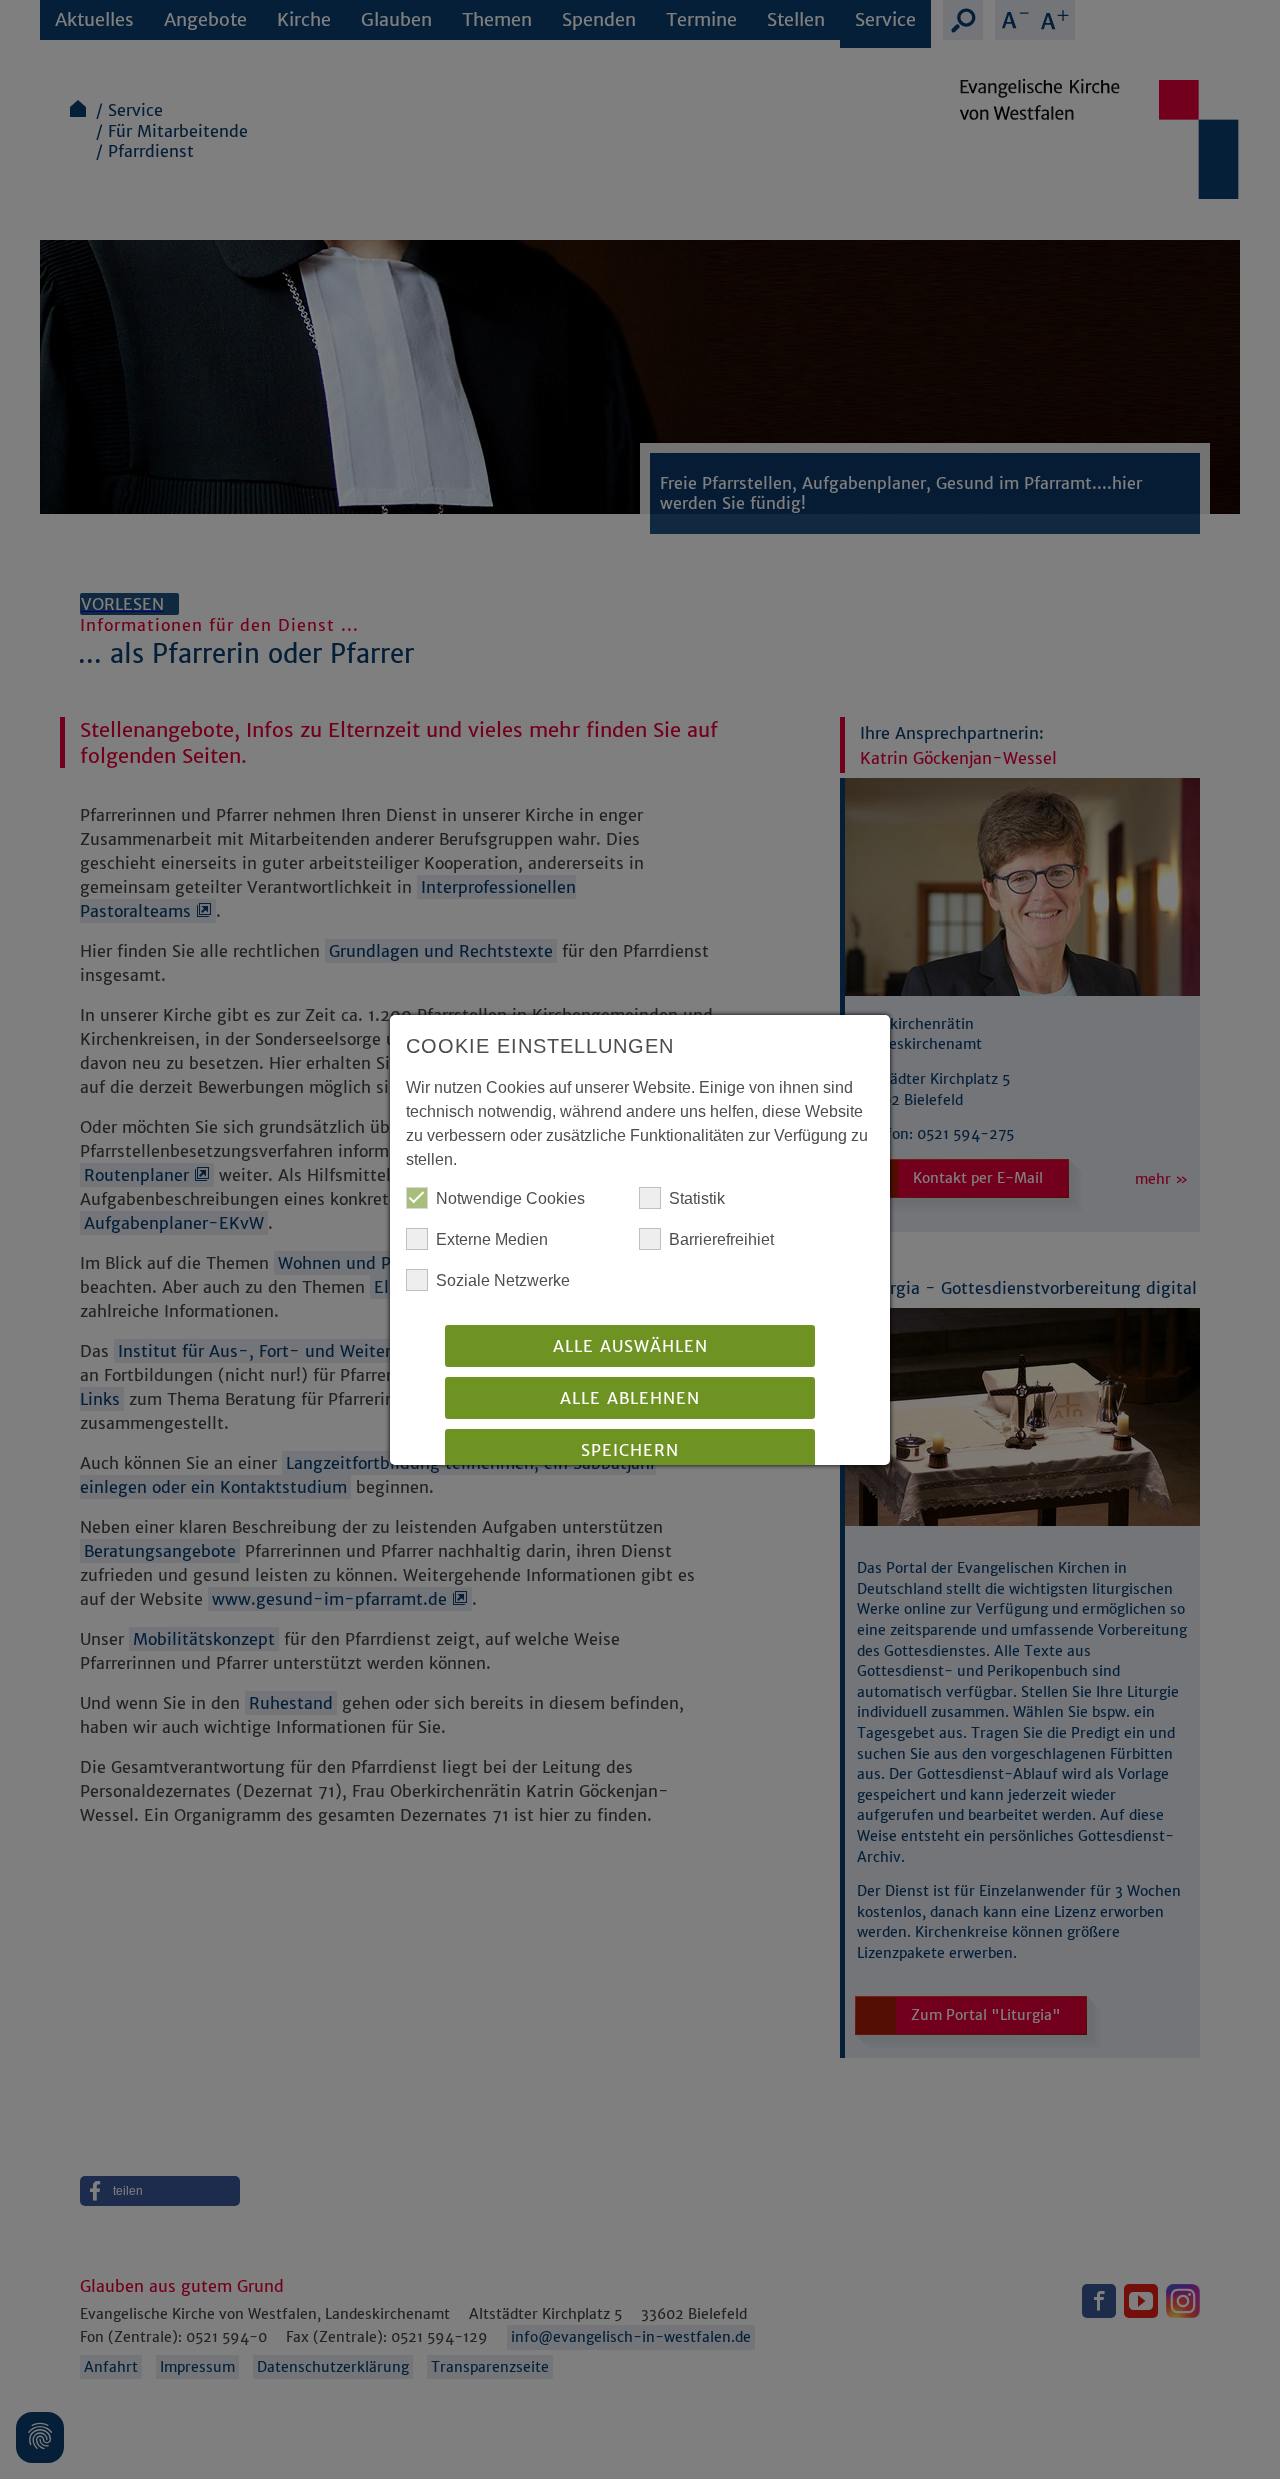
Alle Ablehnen (630, 1398)
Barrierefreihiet (721, 1239)
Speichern (630, 1450)
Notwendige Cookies (510, 1198)
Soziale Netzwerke (503, 1280)
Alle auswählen (630, 1346)
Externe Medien (492, 1239)
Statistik (697, 1198)
